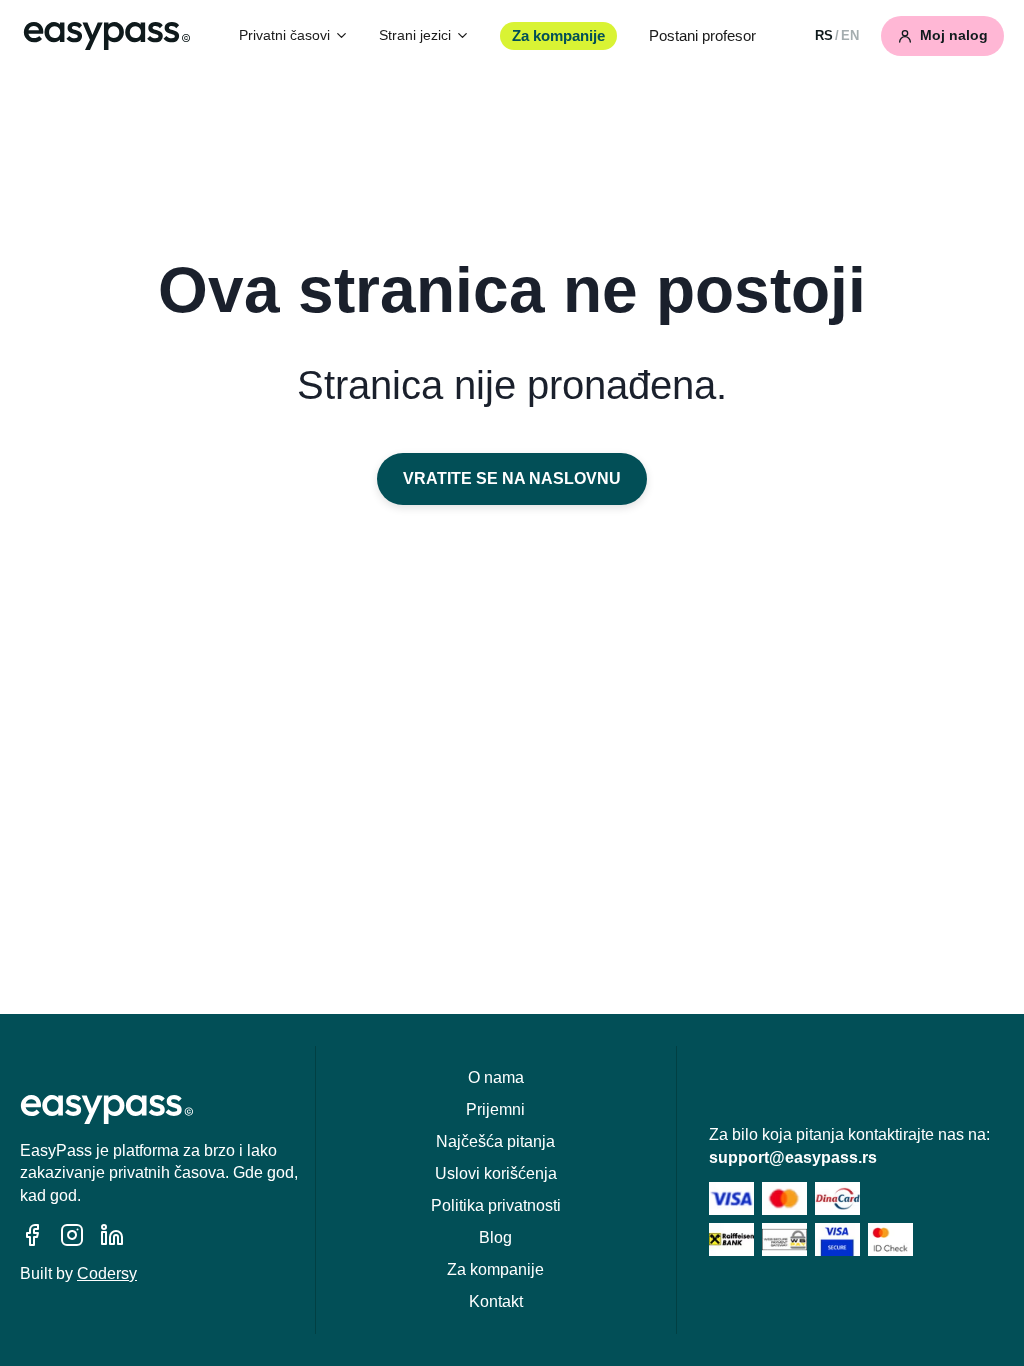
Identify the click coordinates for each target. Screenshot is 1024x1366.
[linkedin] (112, 1235)
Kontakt (496, 1301)
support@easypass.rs (793, 1157)
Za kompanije (558, 36)
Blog (495, 1237)
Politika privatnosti (496, 1205)
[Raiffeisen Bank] (731, 1239)
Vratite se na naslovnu (512, 478)
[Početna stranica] (107, 36)
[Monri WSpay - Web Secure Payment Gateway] (784, 1239)
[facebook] (32, 1235)
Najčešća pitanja (495, 1141)
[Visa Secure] (837, 1239)
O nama (496, 1077)
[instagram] (72, 1235)
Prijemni (495, 1109)
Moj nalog (954, 35)
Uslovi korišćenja (496, 1173)
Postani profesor (702, 36)
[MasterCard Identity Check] (890, 1239)
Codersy (107, 1273)
